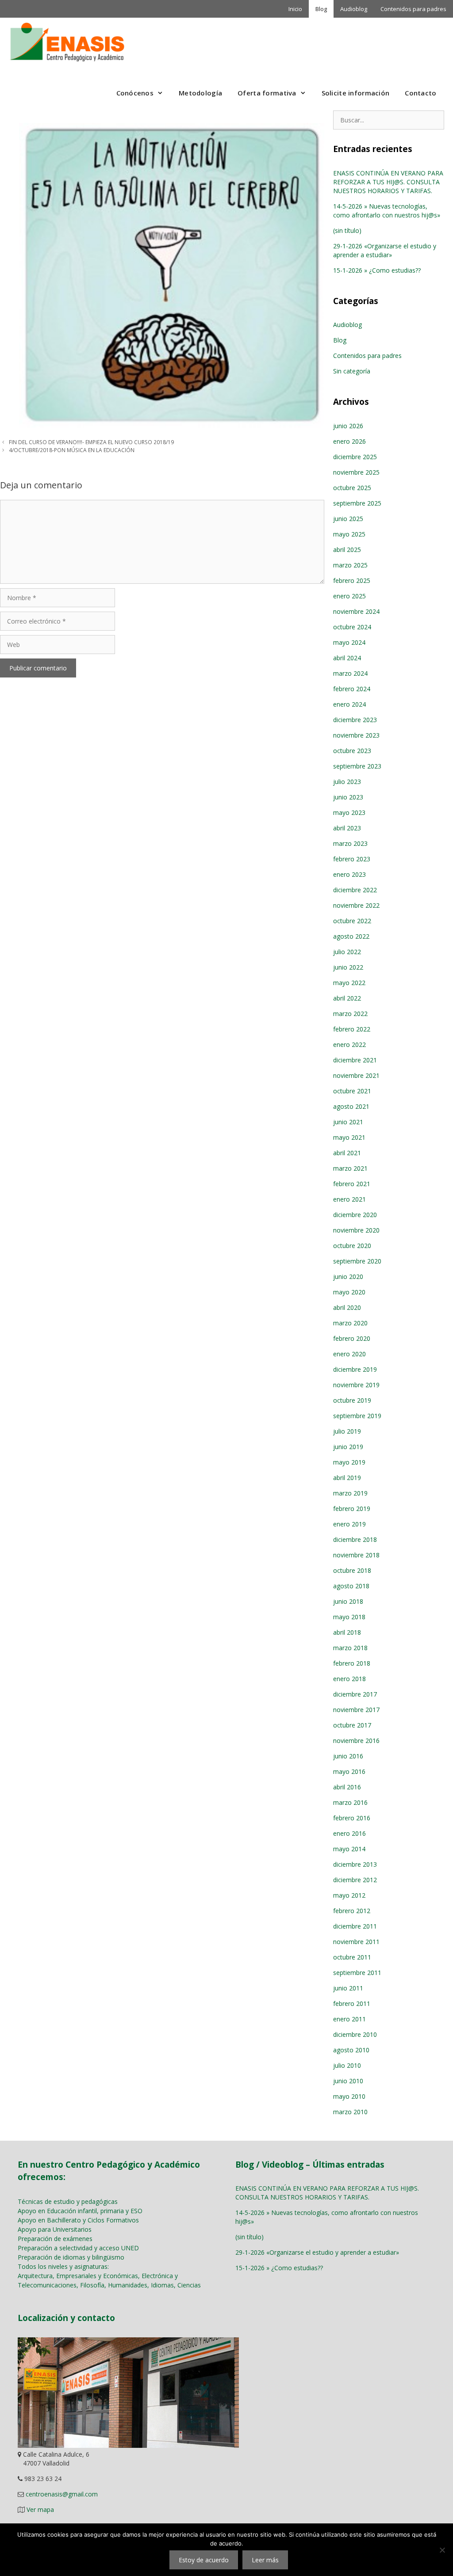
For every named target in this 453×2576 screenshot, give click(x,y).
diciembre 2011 (355, 1926)
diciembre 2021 (355, 1060)
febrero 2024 (352, 689)
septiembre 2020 (357, 1261)
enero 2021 (349, 1199)
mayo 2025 (349, 534)
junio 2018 (348, 1601)
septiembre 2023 (357, 766)
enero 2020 (349, 1354)
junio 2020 (348, 1277)
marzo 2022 (350, 1014)
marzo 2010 (350, 2112)
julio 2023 (347, 782)
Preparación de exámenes (55, 2239)
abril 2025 (347, 550)
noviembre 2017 (356, 1710)
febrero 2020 (352, 1338)
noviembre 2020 (356, 1230)
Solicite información (356, 93)
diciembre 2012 (355, 1880)
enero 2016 (349, 1833)
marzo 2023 (350, 843)
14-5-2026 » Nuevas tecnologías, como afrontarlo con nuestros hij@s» (387, 211)
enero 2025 (349, 596)
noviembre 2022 (356, 905)
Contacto (420, 93)
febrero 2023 (352, 859)
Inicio (295, 9)
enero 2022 (349, 1044)
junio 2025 (348, 519)
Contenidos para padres (413, 9)
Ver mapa (40, 2509)
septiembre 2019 (357, 1416)
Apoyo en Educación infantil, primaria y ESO (80, 2211)
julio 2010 (347, 2065)
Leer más (265, 2560)
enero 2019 (349, 1524)
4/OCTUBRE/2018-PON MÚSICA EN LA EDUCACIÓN (72, 450)
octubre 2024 (352, 627)
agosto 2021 (351, 1106)
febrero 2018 (352, 1663)
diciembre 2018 (355, 1539)
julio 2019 (347, 1431)
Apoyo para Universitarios (55, 2229)
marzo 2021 (350, 1168)
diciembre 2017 (355, 1694)
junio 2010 (348, 2081)
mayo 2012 (349, 1895)
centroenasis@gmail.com (62, 2494)
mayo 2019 (349, 1462)
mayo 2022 (349, 983)
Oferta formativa (267, 93)
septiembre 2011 (357, 1973)
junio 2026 (348, 426)
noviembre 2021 (356, 1075)
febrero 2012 (352, 1911)
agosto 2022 (351, 936)
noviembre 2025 (356, 472)
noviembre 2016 (356, 1741)
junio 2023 (348, 797)
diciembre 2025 (355, 457)
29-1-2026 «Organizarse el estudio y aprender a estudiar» (385, 250)
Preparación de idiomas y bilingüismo (71, 2257)
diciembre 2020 (355, 1215)
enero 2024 (349, 704)
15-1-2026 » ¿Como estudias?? (377, 270)
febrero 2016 (352, 1818)
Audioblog (354, 9)
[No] (442, 2550)
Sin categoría (352, 371)
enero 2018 (349, 1679)
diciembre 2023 (355, 720)
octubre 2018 (352, 1570)
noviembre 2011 (356, 1942)
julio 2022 (347, 952)
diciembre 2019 (355, 1369)
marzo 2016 (350, 1802)
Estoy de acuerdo (204, 2560)
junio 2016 (348, 1756)
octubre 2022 (352, 921)
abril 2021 (347, 1153)
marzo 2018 (350, 1648)
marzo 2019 (350, 1493)
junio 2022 (348, 967)
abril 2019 (347, 1478)
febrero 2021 (352, 1184)
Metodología (200, 93)
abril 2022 (347, 998)
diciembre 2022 (355, 890)
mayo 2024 (349, 642)
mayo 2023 (349, 812)
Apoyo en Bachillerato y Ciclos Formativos (78, 2220)
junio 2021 (348, 1122)
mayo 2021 (349, 1137)
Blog (321, 9)
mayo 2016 (349, 1771)
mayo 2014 (349, 1849)
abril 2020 (347, 1307)
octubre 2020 (352, 1246)
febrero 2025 (352, 580)
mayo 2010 (349, 2096)
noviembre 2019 (356, 1385)
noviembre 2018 (356, 1555)
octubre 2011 (352, 1957)
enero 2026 (349, 441)
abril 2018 (347, 1632)
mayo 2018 (349, 1617)
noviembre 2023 (356, 735)
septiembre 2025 (357, 503)
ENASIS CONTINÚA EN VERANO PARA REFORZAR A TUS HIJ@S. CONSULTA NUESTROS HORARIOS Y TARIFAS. (388, 182)
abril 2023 (347, 828)
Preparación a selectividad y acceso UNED (78, 2248)
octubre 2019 (352, 1400)
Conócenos (135, 93)
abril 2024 (347, 658)
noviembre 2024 (356, 611)
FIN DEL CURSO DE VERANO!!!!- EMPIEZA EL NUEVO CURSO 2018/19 (91, 442)
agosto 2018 (351, 1586)
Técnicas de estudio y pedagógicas (68, 2201)
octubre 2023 (352, 751)
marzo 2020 (350, 1323)
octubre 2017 (352, 1725)
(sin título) (347, 230)
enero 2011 (349, 2019)
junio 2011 (348, 1988)
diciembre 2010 (355, 2034)
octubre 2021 (352, 1091)
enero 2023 (349, 874)
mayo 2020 (349, 1292)
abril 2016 (347, 1787)
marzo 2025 (350, 565)
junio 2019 (348, 1447)
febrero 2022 (352, 1029)
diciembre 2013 (355, 1864)
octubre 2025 (352, 488)
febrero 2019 (352, 1509)
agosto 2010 (351, 2050)
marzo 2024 (350, 673)
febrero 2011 (352, 2003)
